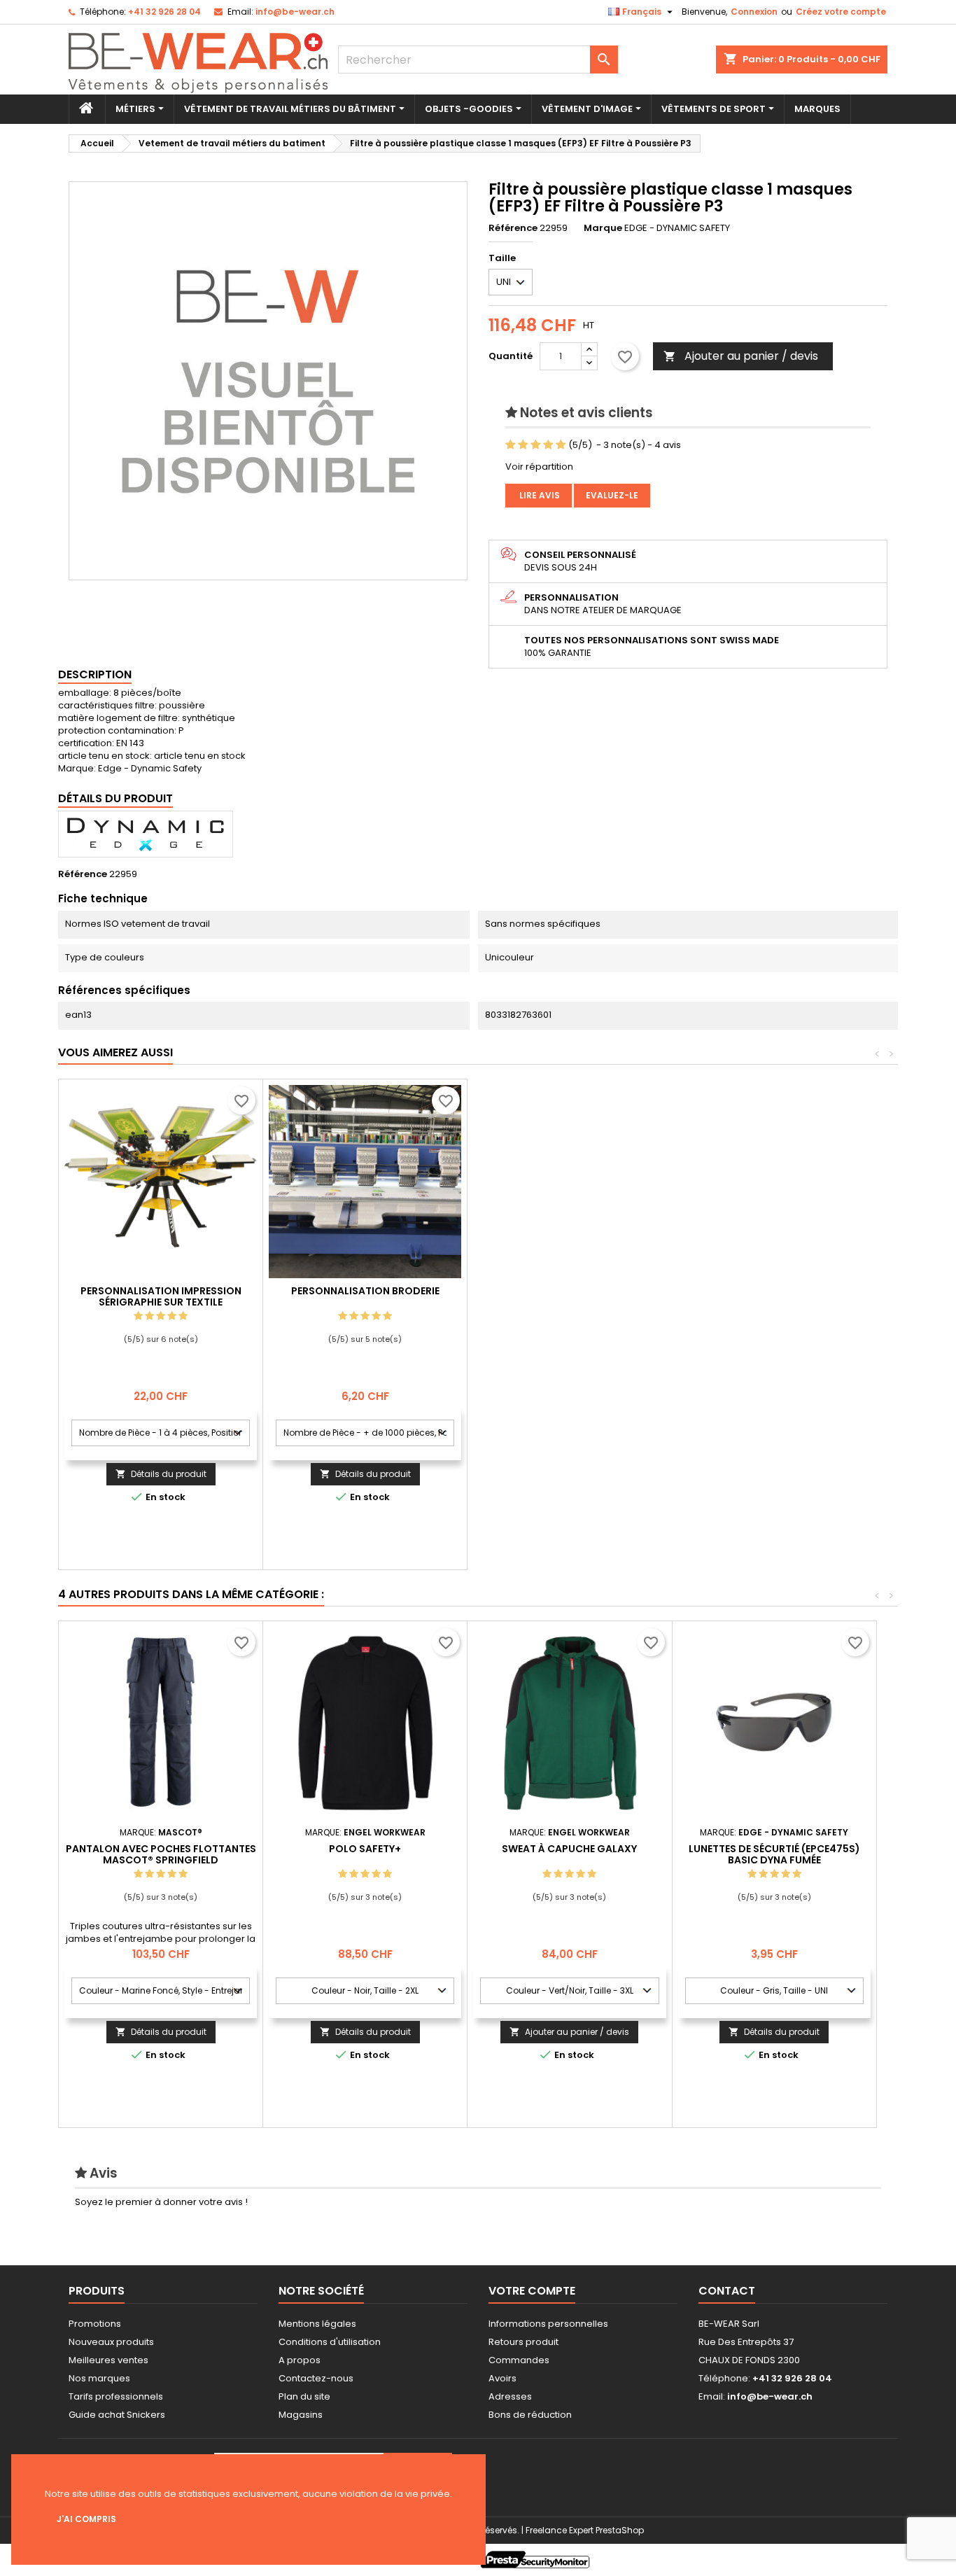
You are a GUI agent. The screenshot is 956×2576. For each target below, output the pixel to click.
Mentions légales (317, 2324)
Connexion (754, 12)
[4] (548, 445)
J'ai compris (86, 2519)
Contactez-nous (316, 2378)
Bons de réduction (530, 2415)
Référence (513, 228)
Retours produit (523, 2342)
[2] (523, 445)
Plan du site (304, 2396)
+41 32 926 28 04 (164, 12)
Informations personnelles (548, 2324)
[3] (536, 445)
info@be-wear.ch (295, 12)
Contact (727, 2291)
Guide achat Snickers (117, 2415)
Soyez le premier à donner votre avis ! (161, 2202)
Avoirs (502, 2378)
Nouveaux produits (111, 2342)
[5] (561, 445)
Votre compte (532, 2291)
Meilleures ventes (108, 2360)
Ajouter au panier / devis (741, 356)
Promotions (95, 2324)
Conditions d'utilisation (330, 2342)
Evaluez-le (612, 495)
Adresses (510, 2396)
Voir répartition (539, 467)
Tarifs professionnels (116, 2396)
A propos (300, 2360)
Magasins (301, 2415)
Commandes (519, 2360)
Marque (603, 228)
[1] (511, 445)
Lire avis (539, 495)
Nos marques (99, 2378)
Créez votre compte (841, 12)
